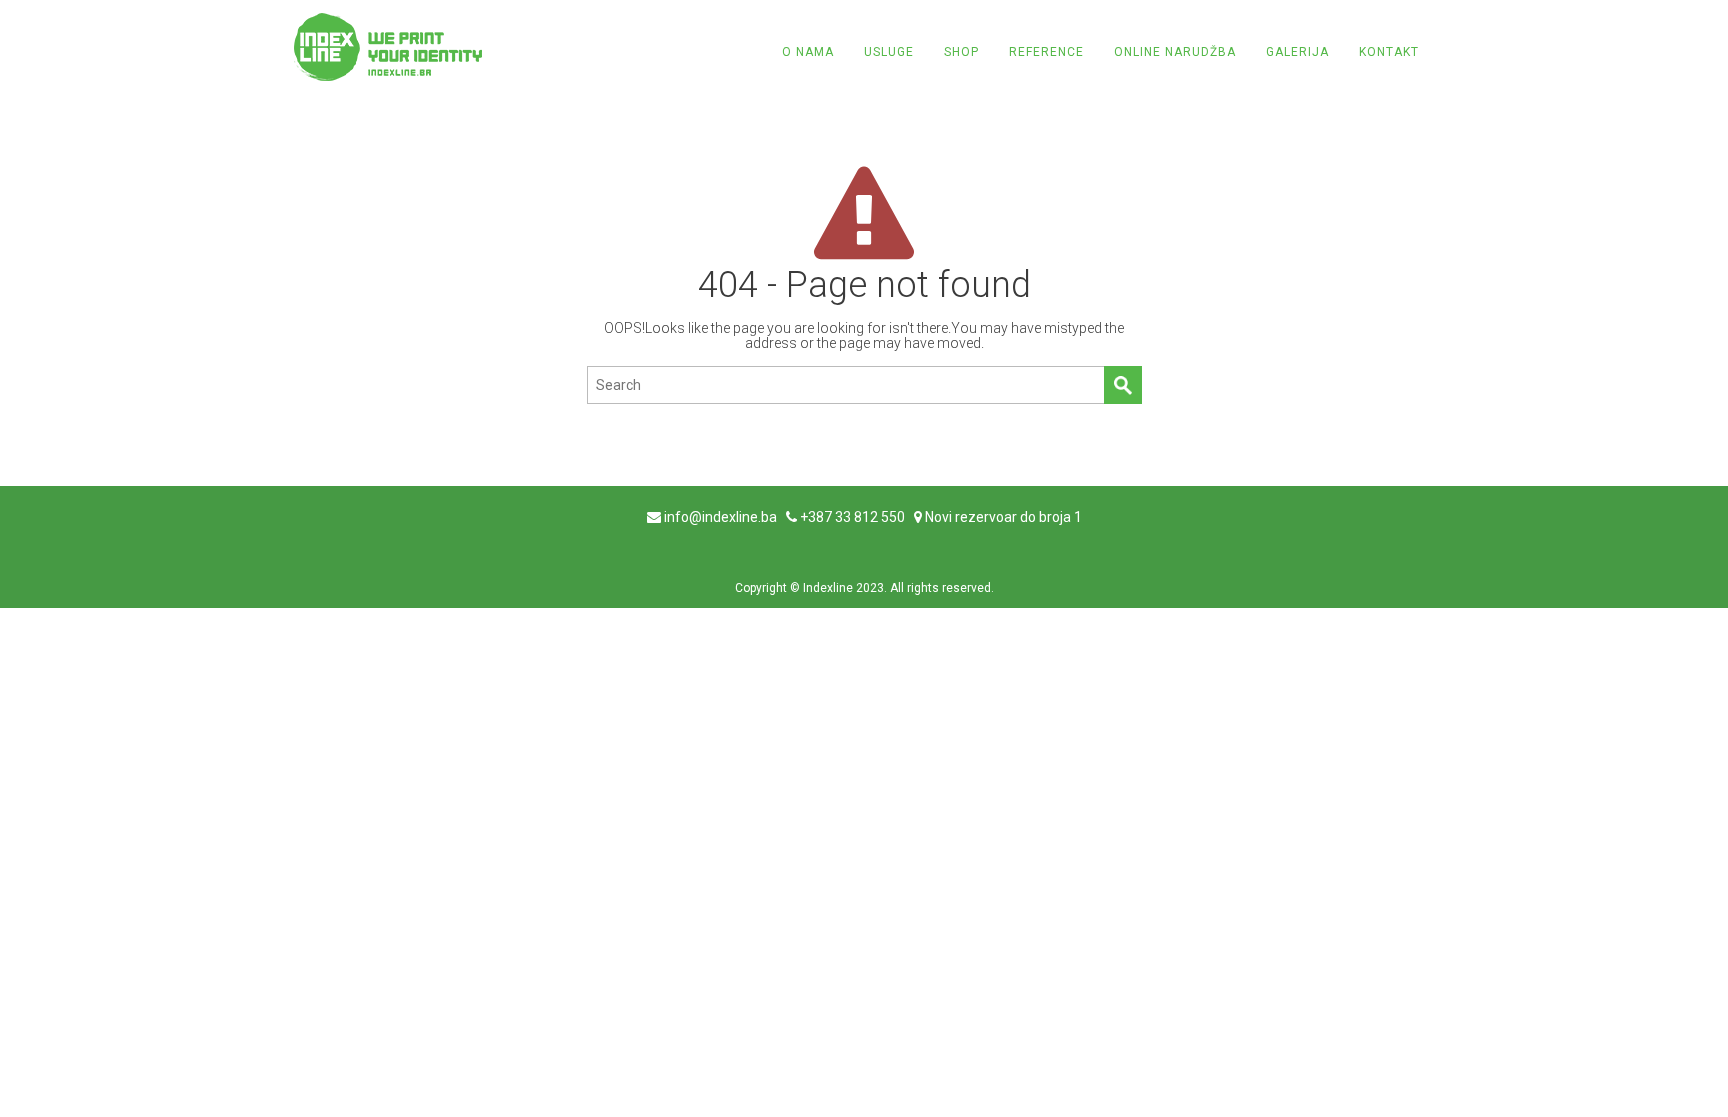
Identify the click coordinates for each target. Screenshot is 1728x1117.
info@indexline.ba (720, 517)
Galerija (1297, 52)
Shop (961, 52)
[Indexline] (388, 47)
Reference (1046, 52)
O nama (808, 52)
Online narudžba (1175, 52)
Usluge (889, 52)
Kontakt (1389, 52)
